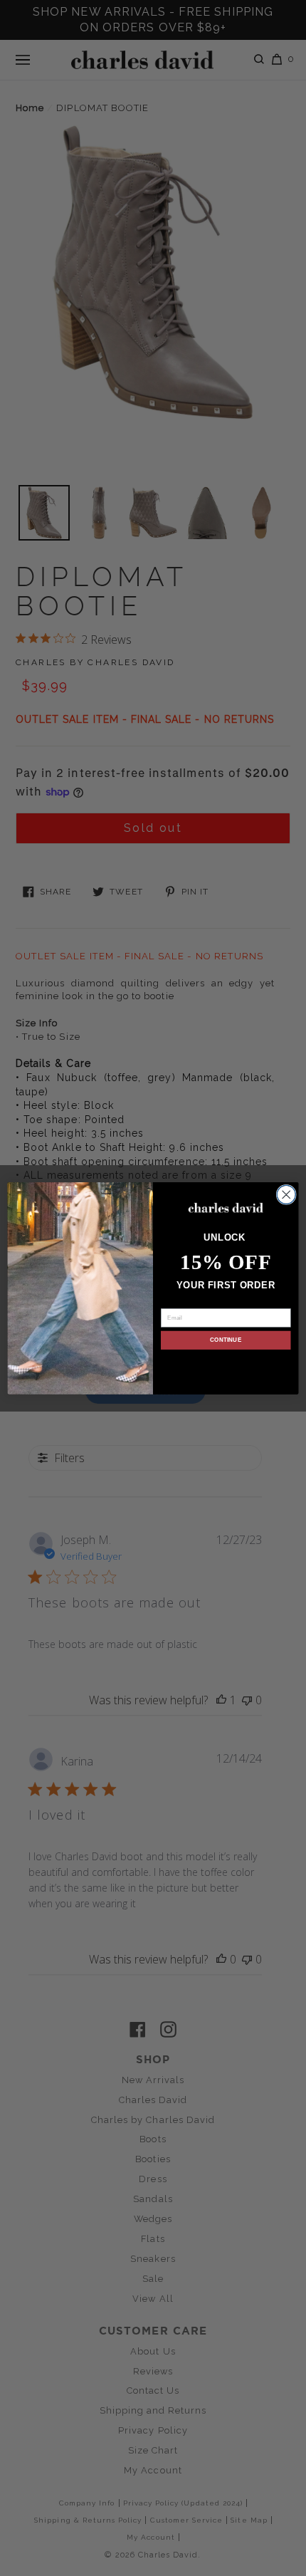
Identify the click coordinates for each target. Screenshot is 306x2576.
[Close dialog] (286, 1194)
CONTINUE (226, 1340)
